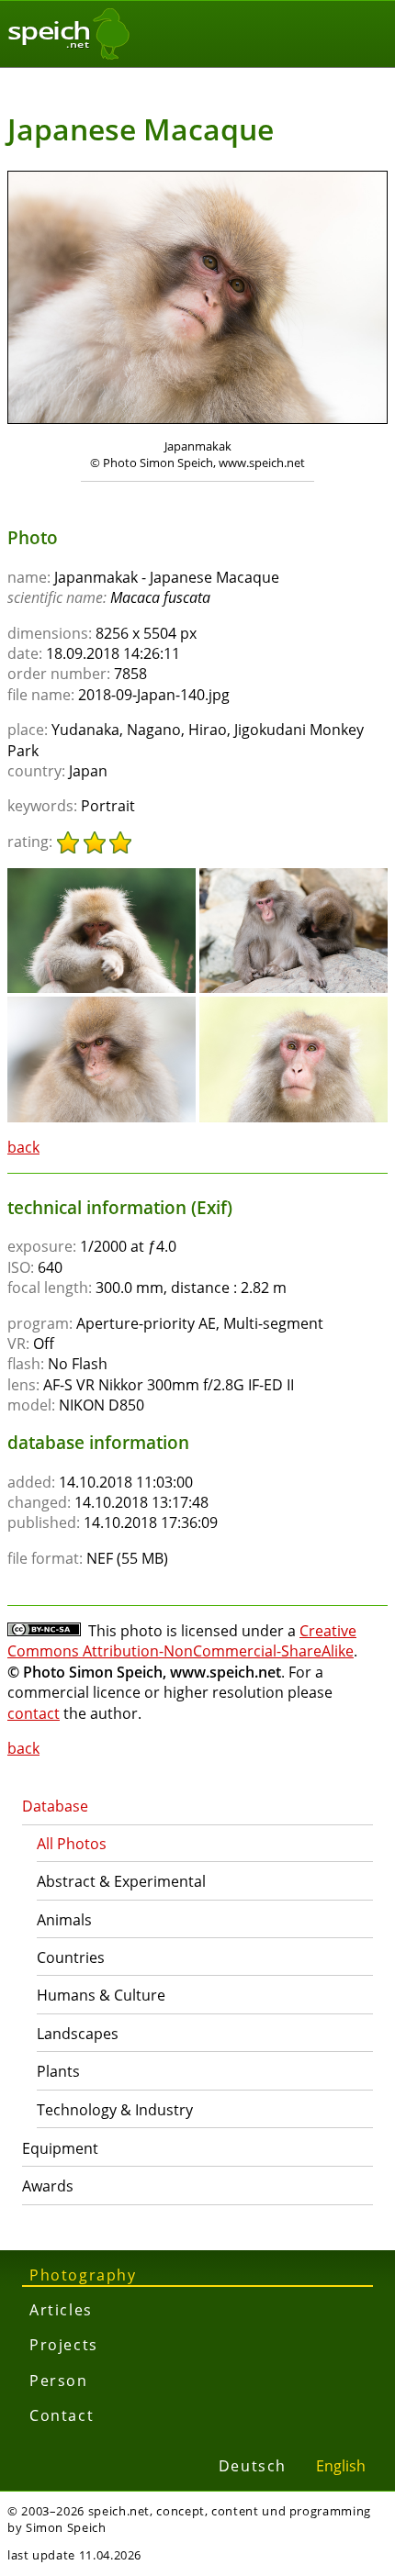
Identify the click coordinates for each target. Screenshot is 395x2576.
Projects (64, 2345)
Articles (61, 2310)
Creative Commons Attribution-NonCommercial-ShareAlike (182, 1641)
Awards (48, 2186)
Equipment (60, 2148)
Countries (71, 1957)
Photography (83, 2275)
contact (34, 1713)
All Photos (72, 1844)
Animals (64, 1920)
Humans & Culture (101, 1995)
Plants (58, 2071)
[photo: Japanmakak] (197, 300)
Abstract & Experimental (121, 1881)
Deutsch (253, 2466)
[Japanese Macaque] (102, 876)
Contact (62, 2415)
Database (55, 1806)
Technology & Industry (115, 2110)
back (23, 1147)
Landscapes (78, 2034)
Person (59, 2381)
